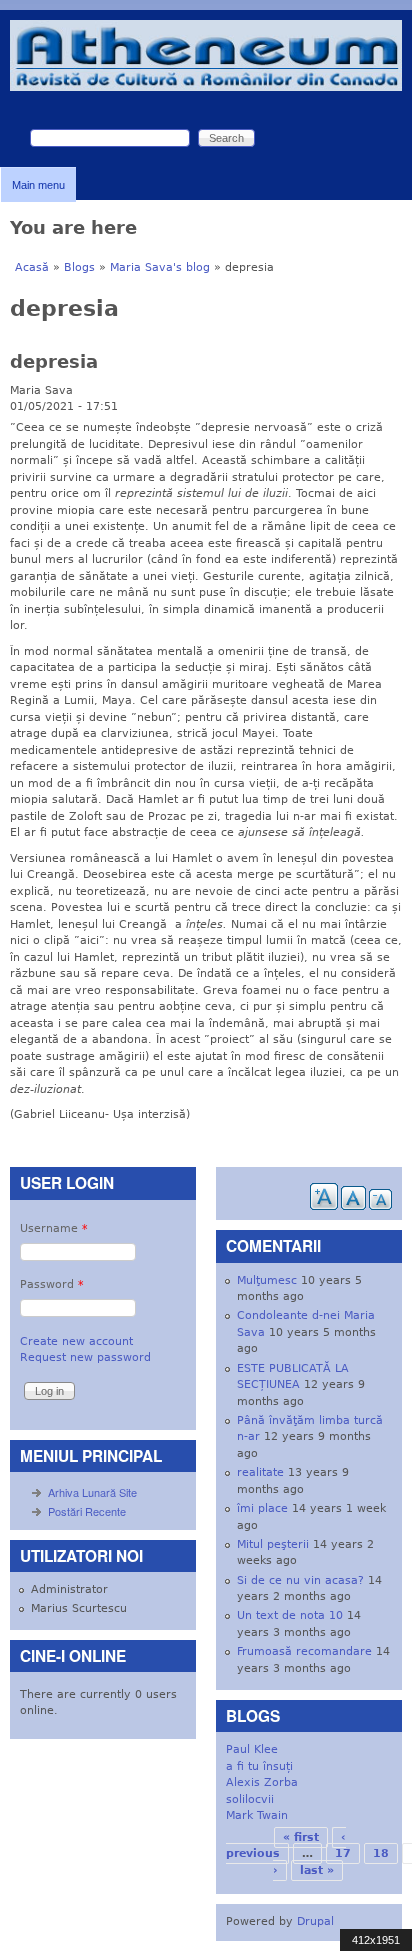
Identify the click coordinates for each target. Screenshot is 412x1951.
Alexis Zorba (262, 1782)
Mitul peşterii (273, 1544)
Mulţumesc (267, 1280)
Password (52, 1284)
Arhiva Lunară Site (92, 1492)
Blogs (79, 267)
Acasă (32, 267)
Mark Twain (257, 1815)
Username (54, 1228)
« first (301, 1837)
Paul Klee (252, 1749)
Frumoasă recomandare (304, 1651)
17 (343, 1853)
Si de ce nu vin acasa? (300, 1580)
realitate (260, 1472)
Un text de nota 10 (290, 1615)
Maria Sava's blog (160, 267)
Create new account (76, 1341)
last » (317, 1870)
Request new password (85, 1357)
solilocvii (250, 1799)
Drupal (315, 1921)
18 (381, 1853)
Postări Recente (87, 1511)
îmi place (262, 1508)
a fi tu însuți (259, 1766)
